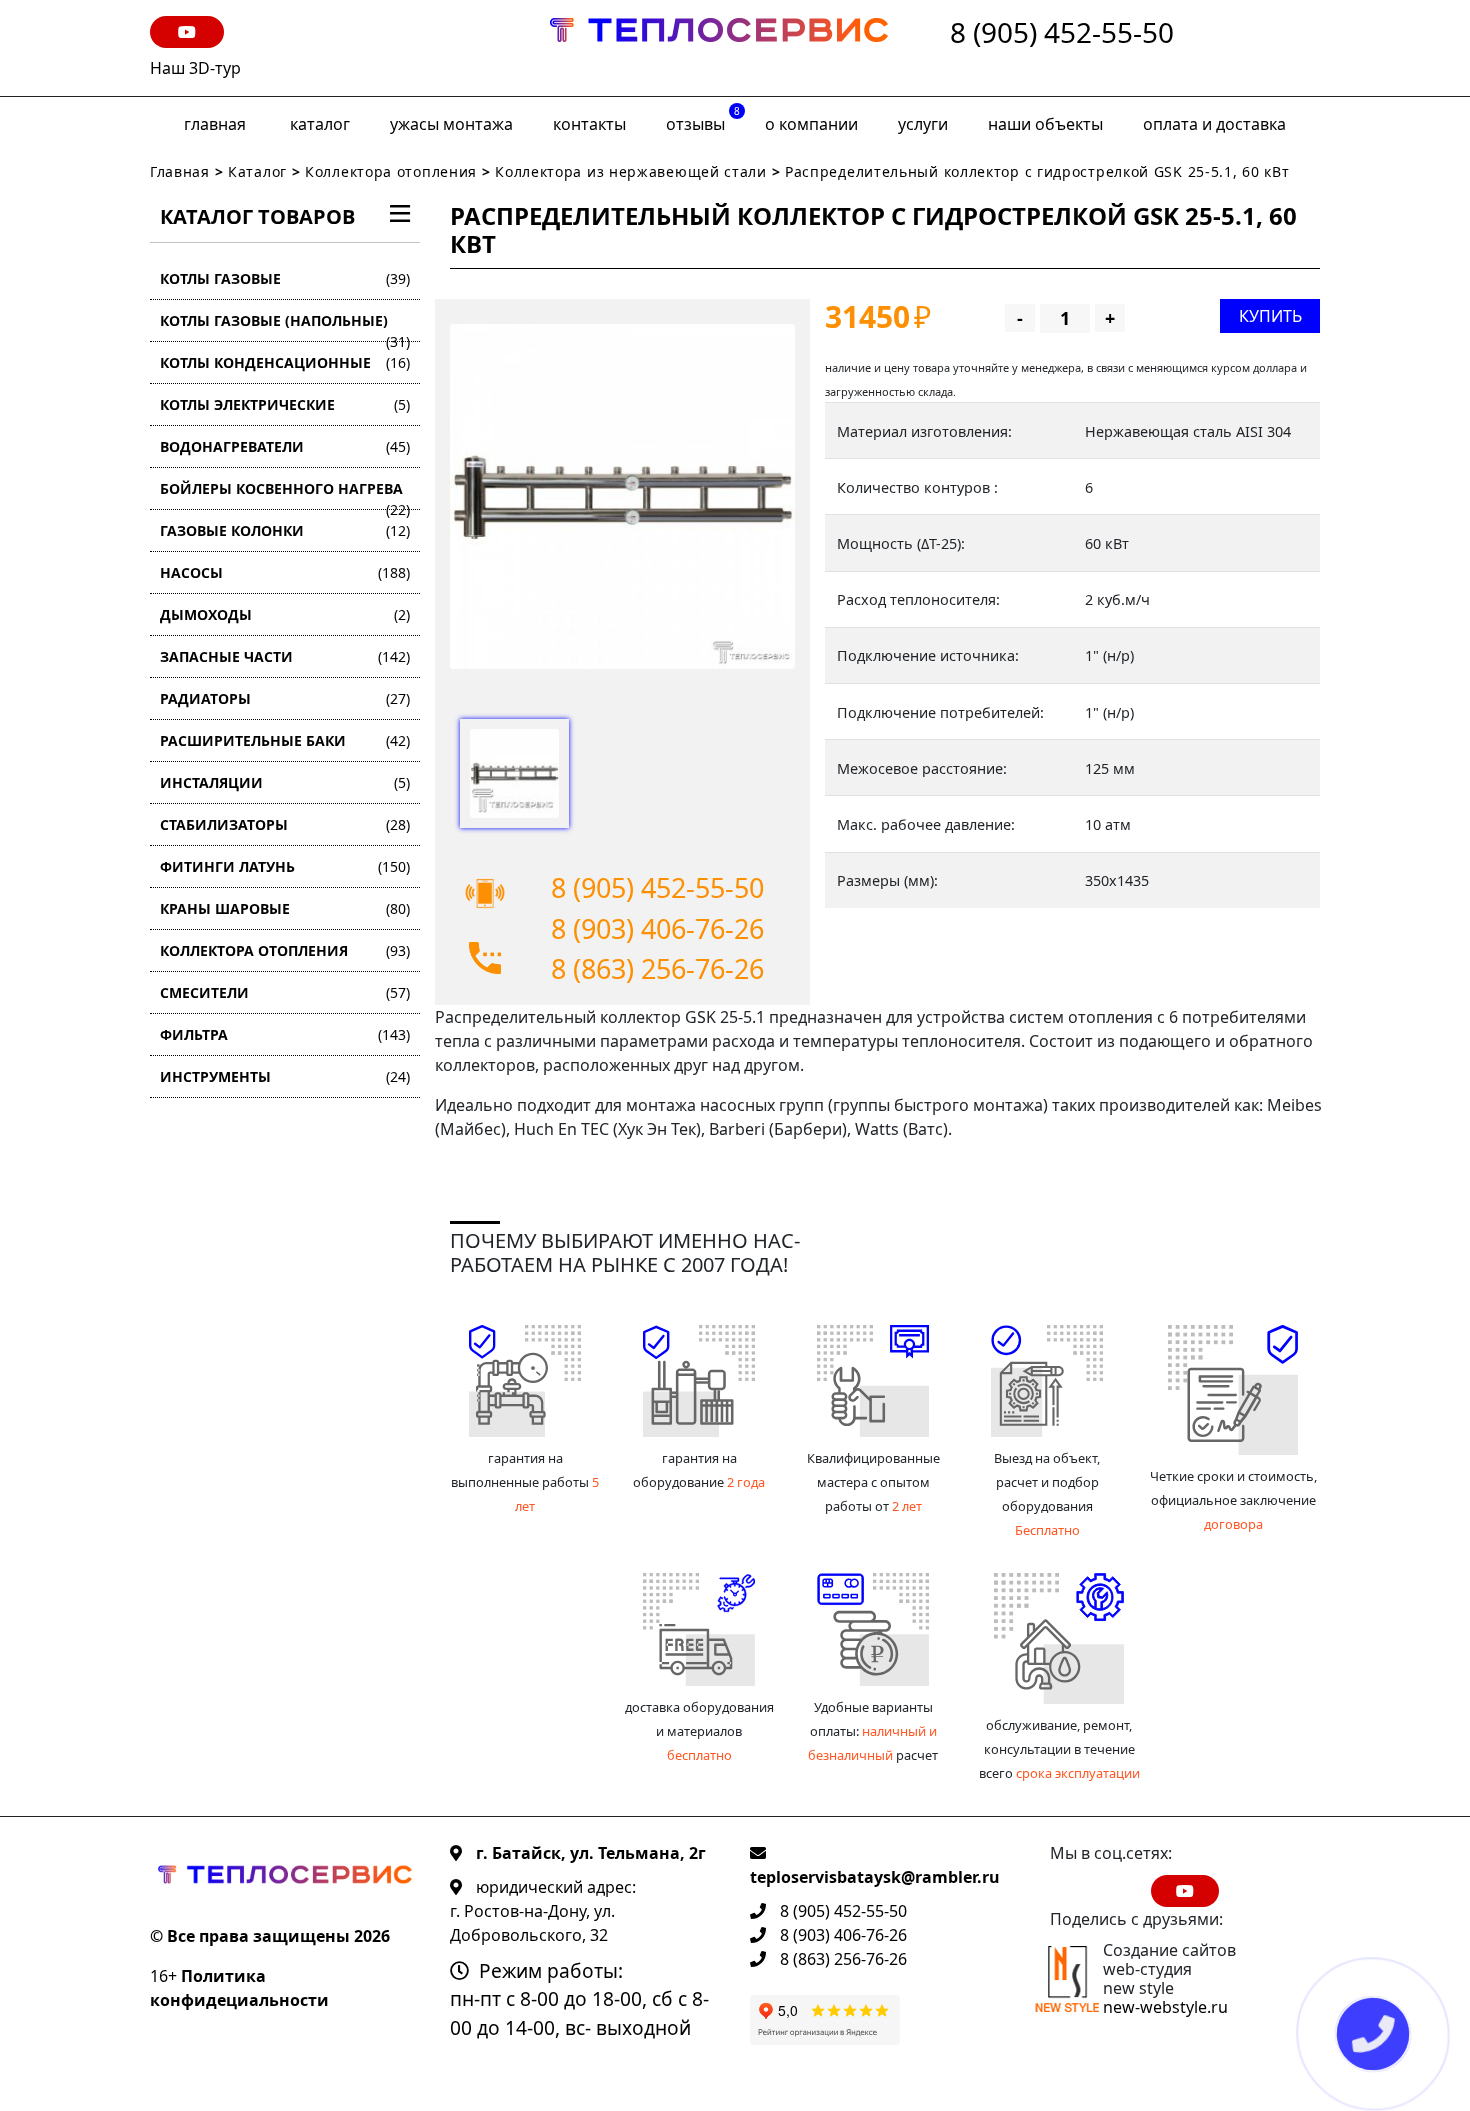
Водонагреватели (285, 446)
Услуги (923, 124)
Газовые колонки (285, 530)
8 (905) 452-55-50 (1062, 33)
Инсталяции (285, 782)
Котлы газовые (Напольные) (285, 326)
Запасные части (285, 656)
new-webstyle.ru (1165, 2007)
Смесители (285, 992)
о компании (811, 124)
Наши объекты (1045, 124)
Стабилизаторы (285, 824)
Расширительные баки (285, 740)
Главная (215, 124)
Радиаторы (285, 698)
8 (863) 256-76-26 (657, 968)
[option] (622, 496)
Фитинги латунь (285, 866)
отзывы (703, 119)
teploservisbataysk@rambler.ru (875, 1877)
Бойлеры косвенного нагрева (285, 494)
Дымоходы (285, 614)
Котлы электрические (285, 404)
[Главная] (719, 48)
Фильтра (285, 1034)
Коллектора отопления (391, 171)
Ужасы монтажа (451, 124)
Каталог (320, 124)
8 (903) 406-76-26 (657, 928)
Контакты (589, 124)
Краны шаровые (285, 908)
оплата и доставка (1214, 124)
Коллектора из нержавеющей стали (631, 171)
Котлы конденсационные (285, 362)
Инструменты (285, 1076)
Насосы (285, 572)
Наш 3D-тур (195, 68)
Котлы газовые (285, 278)
